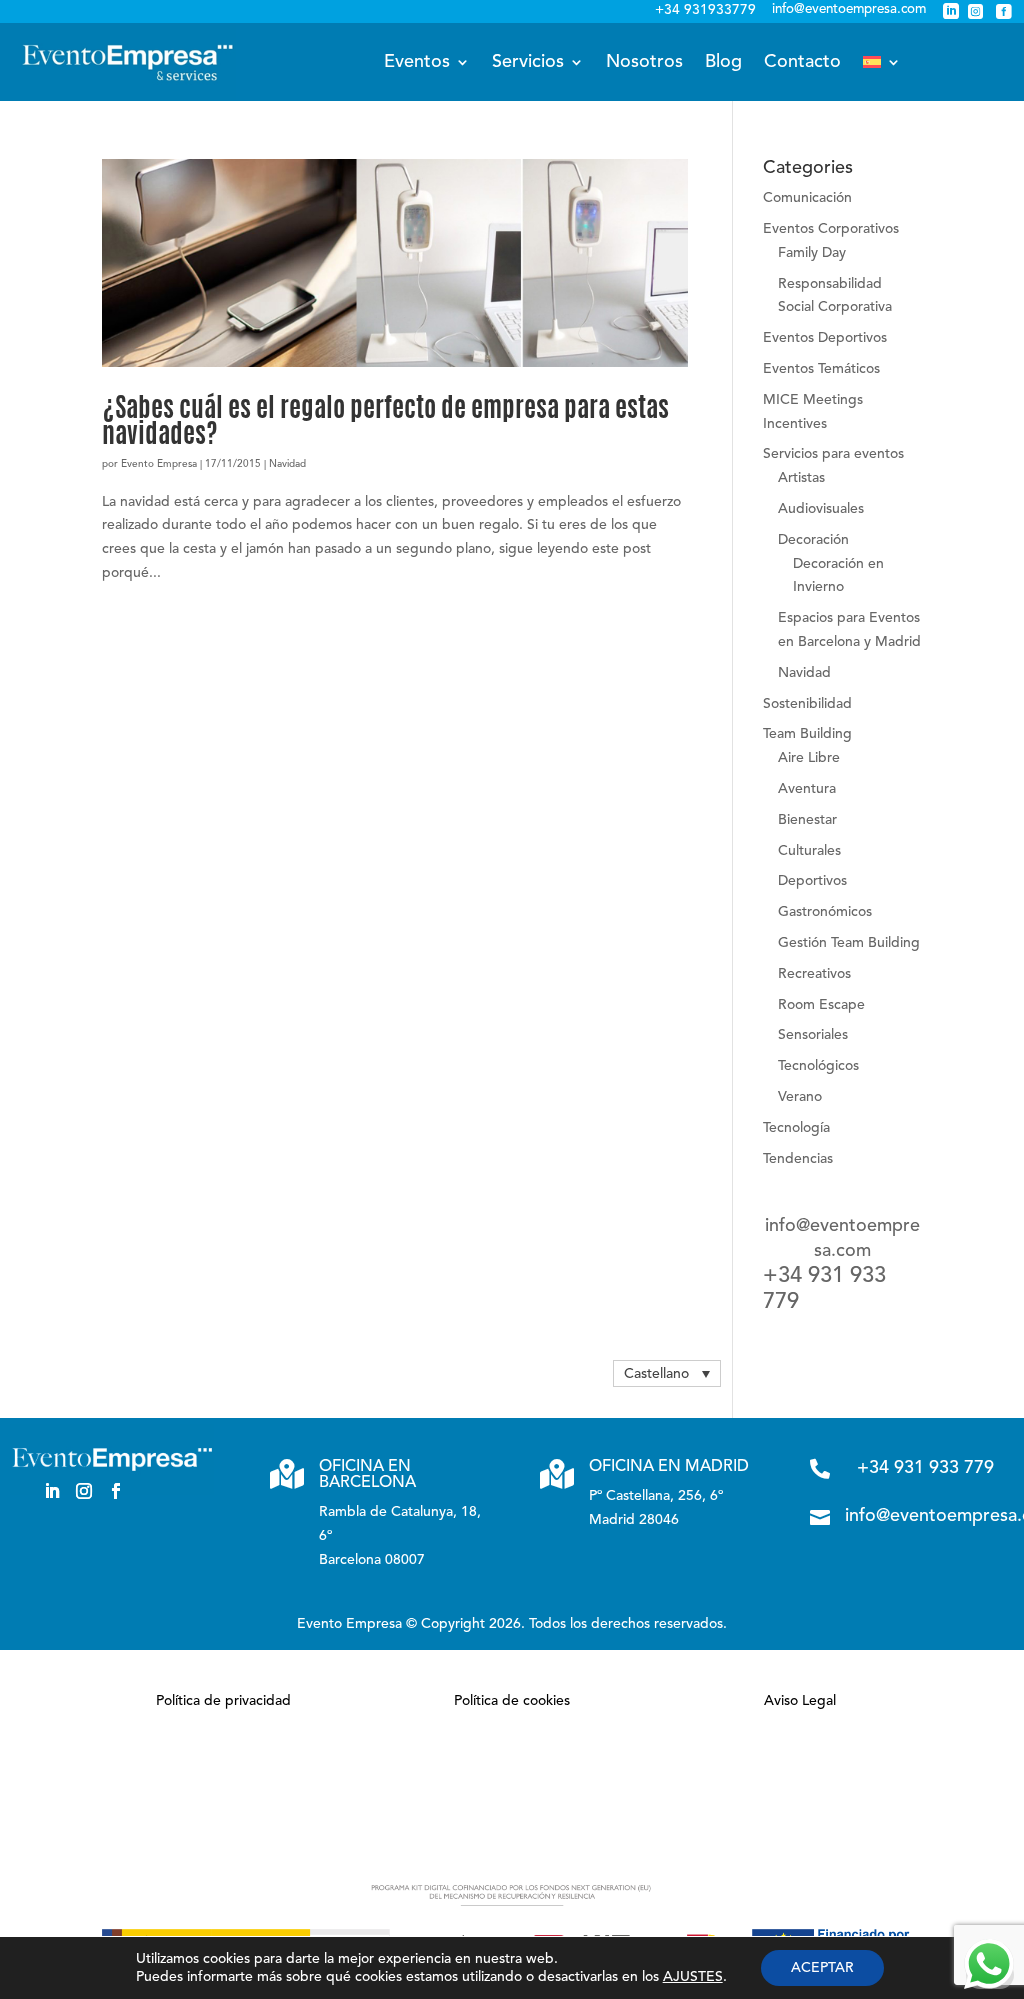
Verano (800, 1097)
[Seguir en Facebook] (116, 1491)
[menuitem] (882, 62)
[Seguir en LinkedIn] (52, 1491)
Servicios (528, 62)
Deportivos (812, 881)
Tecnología (796, 1128)
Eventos (417, 62)
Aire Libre (809, 758)
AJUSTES (693, 1977)
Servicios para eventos (833, 454)
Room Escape (821, 1005)
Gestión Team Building (849, 943)
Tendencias (798, 1159)
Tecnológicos (818, 1066)
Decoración (813, 540)
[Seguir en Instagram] (84, 1491)
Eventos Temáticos (821, 369)
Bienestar (807, 820)
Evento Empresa (159, 464)
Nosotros (644, 62)
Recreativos (814, 974)
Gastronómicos (825, 912)
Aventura (807, 789)
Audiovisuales (821, 509)
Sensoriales (813, 1035)
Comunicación (807, 198)
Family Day (812, 253)
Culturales (809, 851)
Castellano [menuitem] (656, 1374)
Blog (723, 62)
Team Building (807, 734)
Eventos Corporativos (831, 229)
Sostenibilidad (807, 704)
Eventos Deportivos (825, 338)
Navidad (287, 464)
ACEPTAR (822, 1968)
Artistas (801, 478)
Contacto (802, 62)
